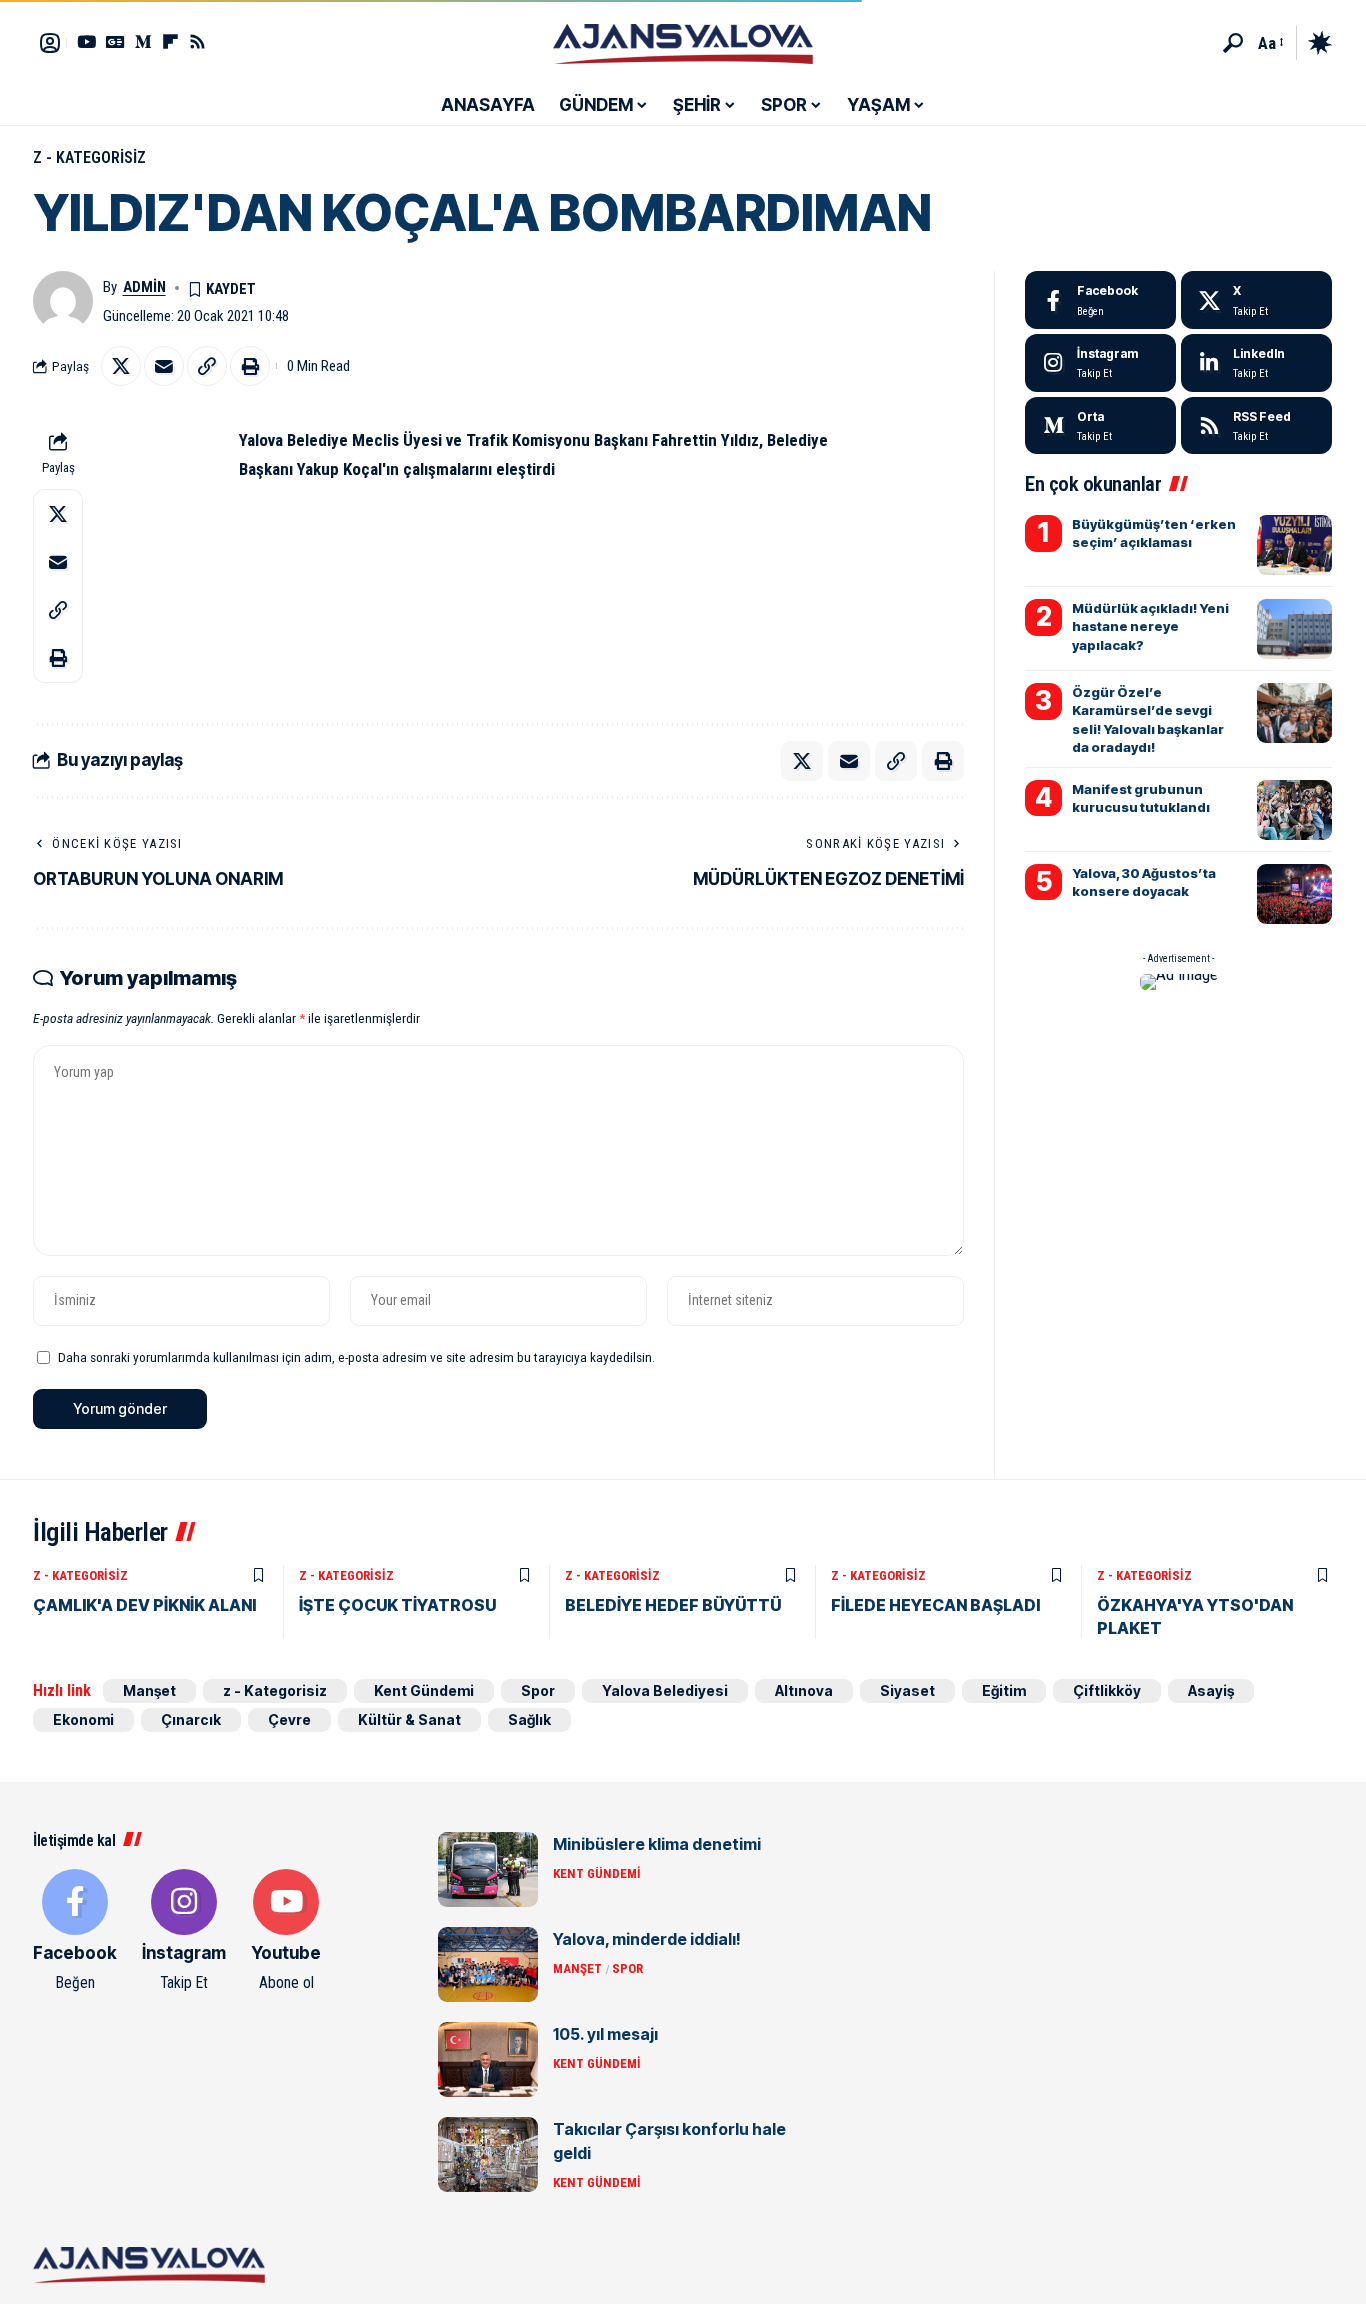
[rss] (1256, 426)
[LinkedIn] (1256, 363)
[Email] (164, 366)
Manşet (149, 1690)
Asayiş (1211, 1690)
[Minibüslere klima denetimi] (488, 1869)
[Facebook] (1100, 300)
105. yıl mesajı (605, 2034)
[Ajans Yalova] (683, 43)
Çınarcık (191, 1719)
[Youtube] (286, 1932)
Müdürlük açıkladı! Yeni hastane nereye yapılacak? (1150, 626)
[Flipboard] (170, 41)
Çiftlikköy (1107, 1690)
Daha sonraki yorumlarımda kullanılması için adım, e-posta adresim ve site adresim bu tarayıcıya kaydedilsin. (356, 1357)
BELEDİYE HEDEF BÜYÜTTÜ (673, 1605)
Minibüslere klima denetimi (657, 1844)
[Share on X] (121, 366)
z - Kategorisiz (89, 157)
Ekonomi (83, 1719)
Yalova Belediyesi (665, 1690)
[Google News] (115, 41)
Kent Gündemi (424, 1690)
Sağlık (529, 1719)
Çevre (289, 1719)
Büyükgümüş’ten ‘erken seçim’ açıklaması (1154, 533)
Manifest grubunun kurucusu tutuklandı (1141, 798)
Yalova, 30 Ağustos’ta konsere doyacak (1144, 882)
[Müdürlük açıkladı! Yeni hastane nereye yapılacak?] (1294, 629)
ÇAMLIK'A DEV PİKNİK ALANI (144, 1605)
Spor (538, 1690)
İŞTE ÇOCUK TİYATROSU (397, 1605)
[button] (1233, 43)
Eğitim (1004, 1690)
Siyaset (907, 1690)
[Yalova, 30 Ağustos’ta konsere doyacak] (1294, 894)
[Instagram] (1100, 363)
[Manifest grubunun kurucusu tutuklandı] (1294, 810)
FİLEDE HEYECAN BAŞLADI (935, 1605)
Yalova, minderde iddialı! (647, 1939)
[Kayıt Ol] (50, 43)
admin (144, 287)
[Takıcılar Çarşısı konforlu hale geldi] (488, 2154)
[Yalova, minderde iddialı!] (488, 1964)
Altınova (804, 1690)
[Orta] (143, 41)
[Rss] (197, 41)
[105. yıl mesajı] (488, 2059)
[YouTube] (86, 41)
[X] (1256, 300)
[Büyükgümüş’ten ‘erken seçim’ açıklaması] (1294, 545)
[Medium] (1100, 426)
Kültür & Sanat (409, 1719)
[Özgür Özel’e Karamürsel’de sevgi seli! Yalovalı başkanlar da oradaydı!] (1294, 713)
